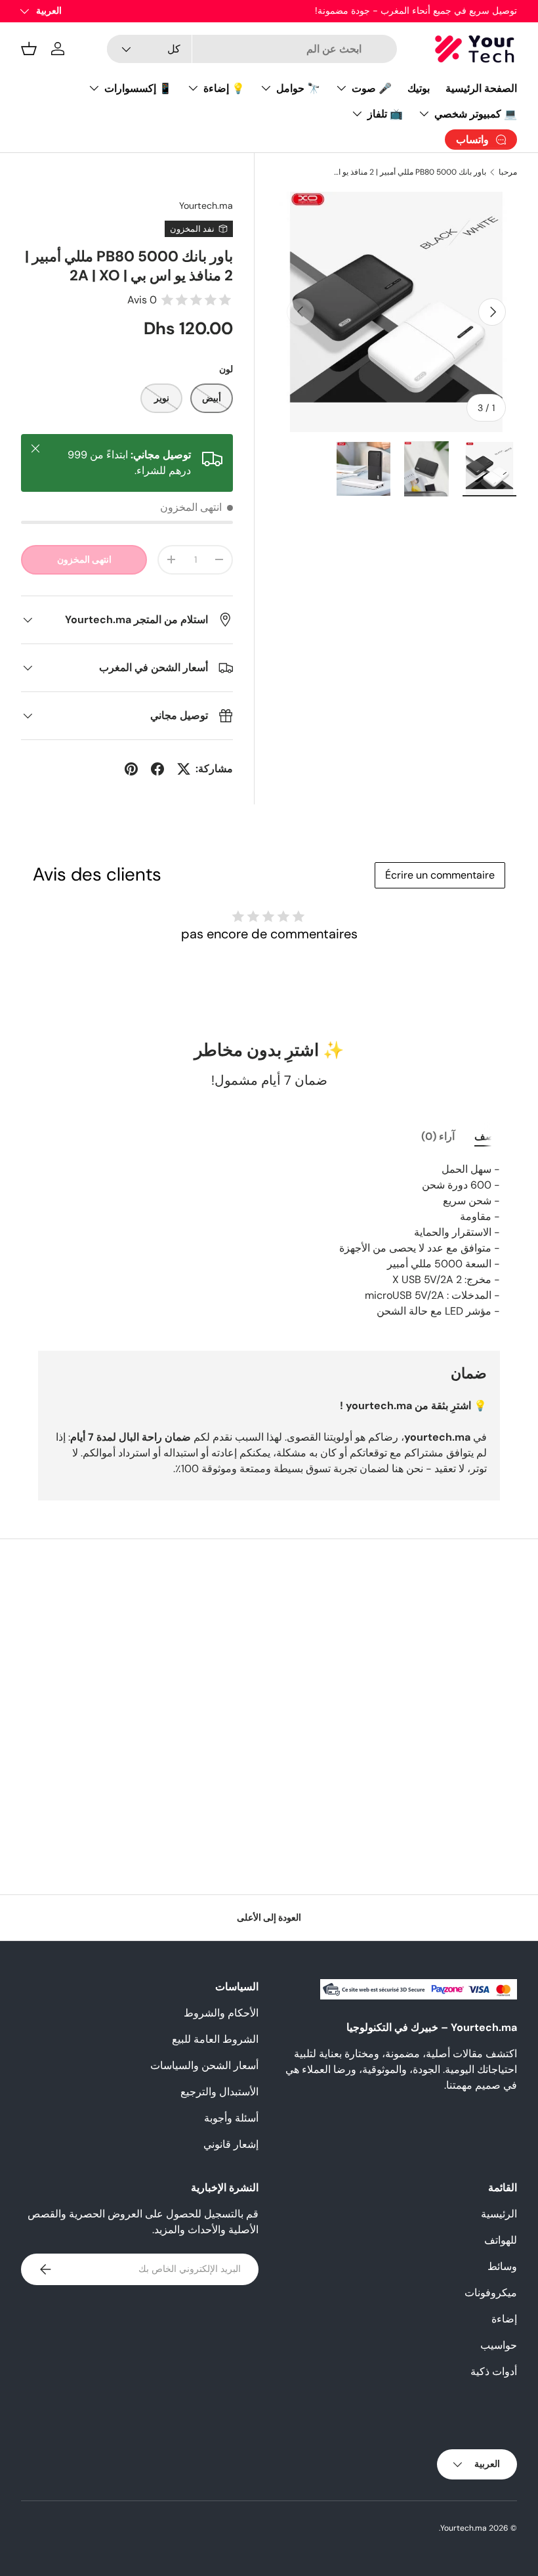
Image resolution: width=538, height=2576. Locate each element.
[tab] (487, 1136)
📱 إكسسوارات (138, 88)
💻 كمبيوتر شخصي (476, 114)
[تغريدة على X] (184, 769)
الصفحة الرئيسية (481, 88)
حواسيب (499, 2345)
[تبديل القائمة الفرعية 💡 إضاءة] (193, 88)
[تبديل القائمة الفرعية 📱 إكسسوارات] (94, 88)
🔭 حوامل (298, 88)
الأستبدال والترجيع (219, 2092)
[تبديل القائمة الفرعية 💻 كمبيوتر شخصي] (424, 114)
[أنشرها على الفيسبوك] (157, 769)
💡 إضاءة (224, 88)
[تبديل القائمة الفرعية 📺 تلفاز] (357, 114)
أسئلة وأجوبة (231, 2118)
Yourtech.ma (206, 206)
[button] (29, 49)
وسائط (502, 2266)
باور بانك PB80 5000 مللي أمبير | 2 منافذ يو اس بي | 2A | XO (407, 172)
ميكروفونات (491, 2293)
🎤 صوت (372, 88)
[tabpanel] (269, 1240)
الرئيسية (499, 2214)
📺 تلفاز (385, 114)
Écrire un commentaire (440, 875)
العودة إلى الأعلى (269, 1917)
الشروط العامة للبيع (215, 2039)
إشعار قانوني (231, 2144)
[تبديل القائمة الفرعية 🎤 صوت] (341, 88)
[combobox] (252, 49)
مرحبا (508, 172)
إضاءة (504, 2319)
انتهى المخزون (84, 559)
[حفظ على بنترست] (131, 769)
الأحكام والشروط (221, 2013)
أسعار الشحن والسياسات (204, 2065)
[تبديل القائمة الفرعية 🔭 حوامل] (266, 88)
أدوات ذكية (494, 2371)
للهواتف (501, 2240)
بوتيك (419, 88)
